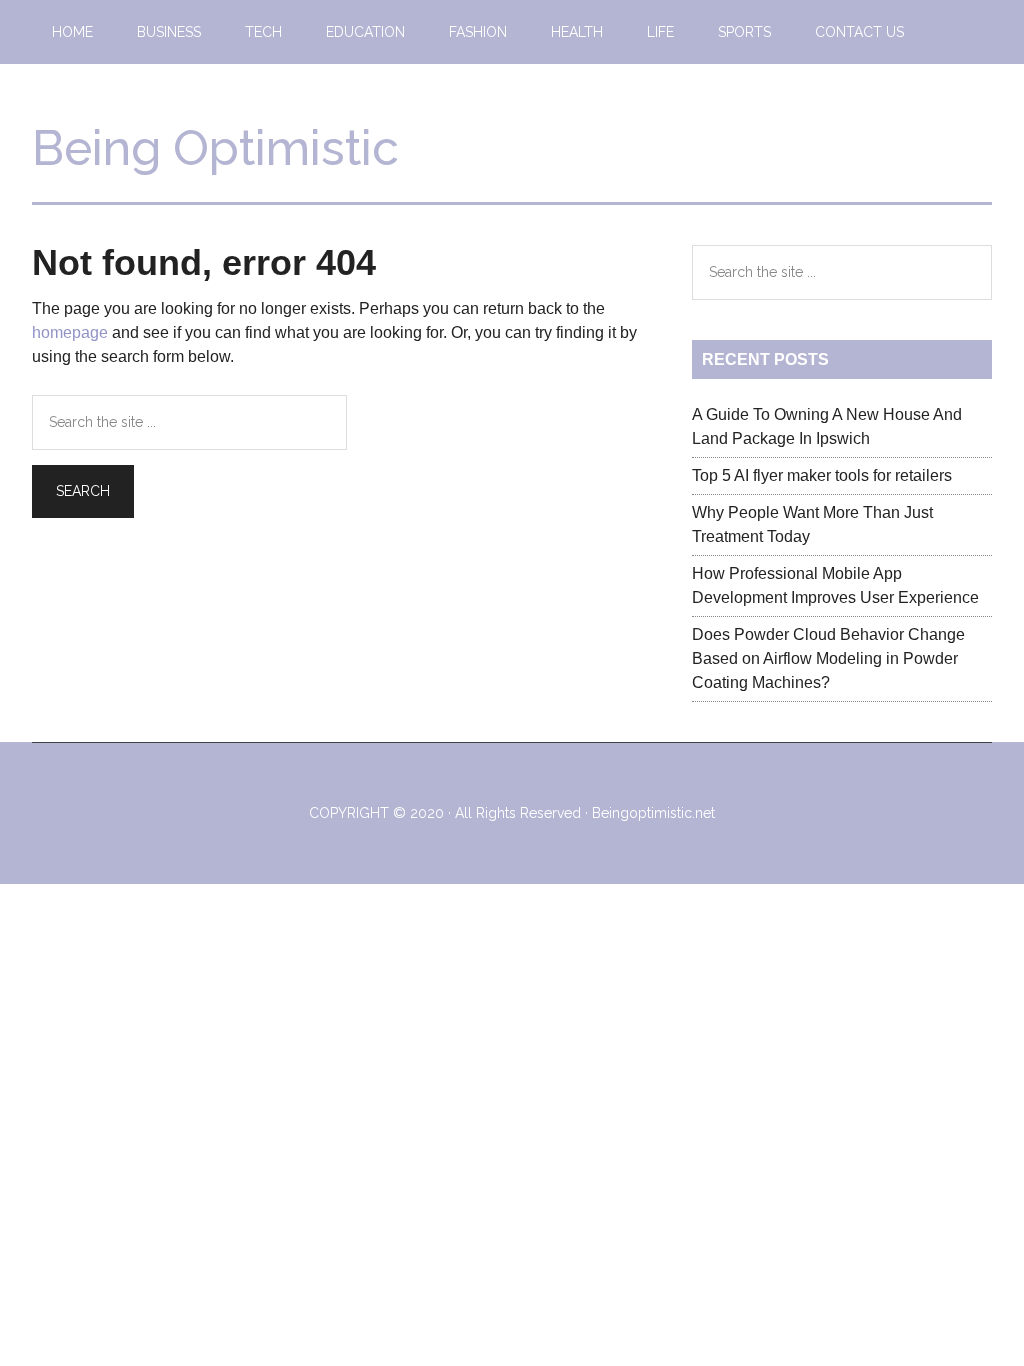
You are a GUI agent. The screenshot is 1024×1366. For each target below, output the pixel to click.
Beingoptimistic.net (653, 813)
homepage (70, 332)
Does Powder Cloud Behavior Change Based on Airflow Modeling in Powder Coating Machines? (828, 658)
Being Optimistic (215, 148)
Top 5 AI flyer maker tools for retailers (822, 475)
